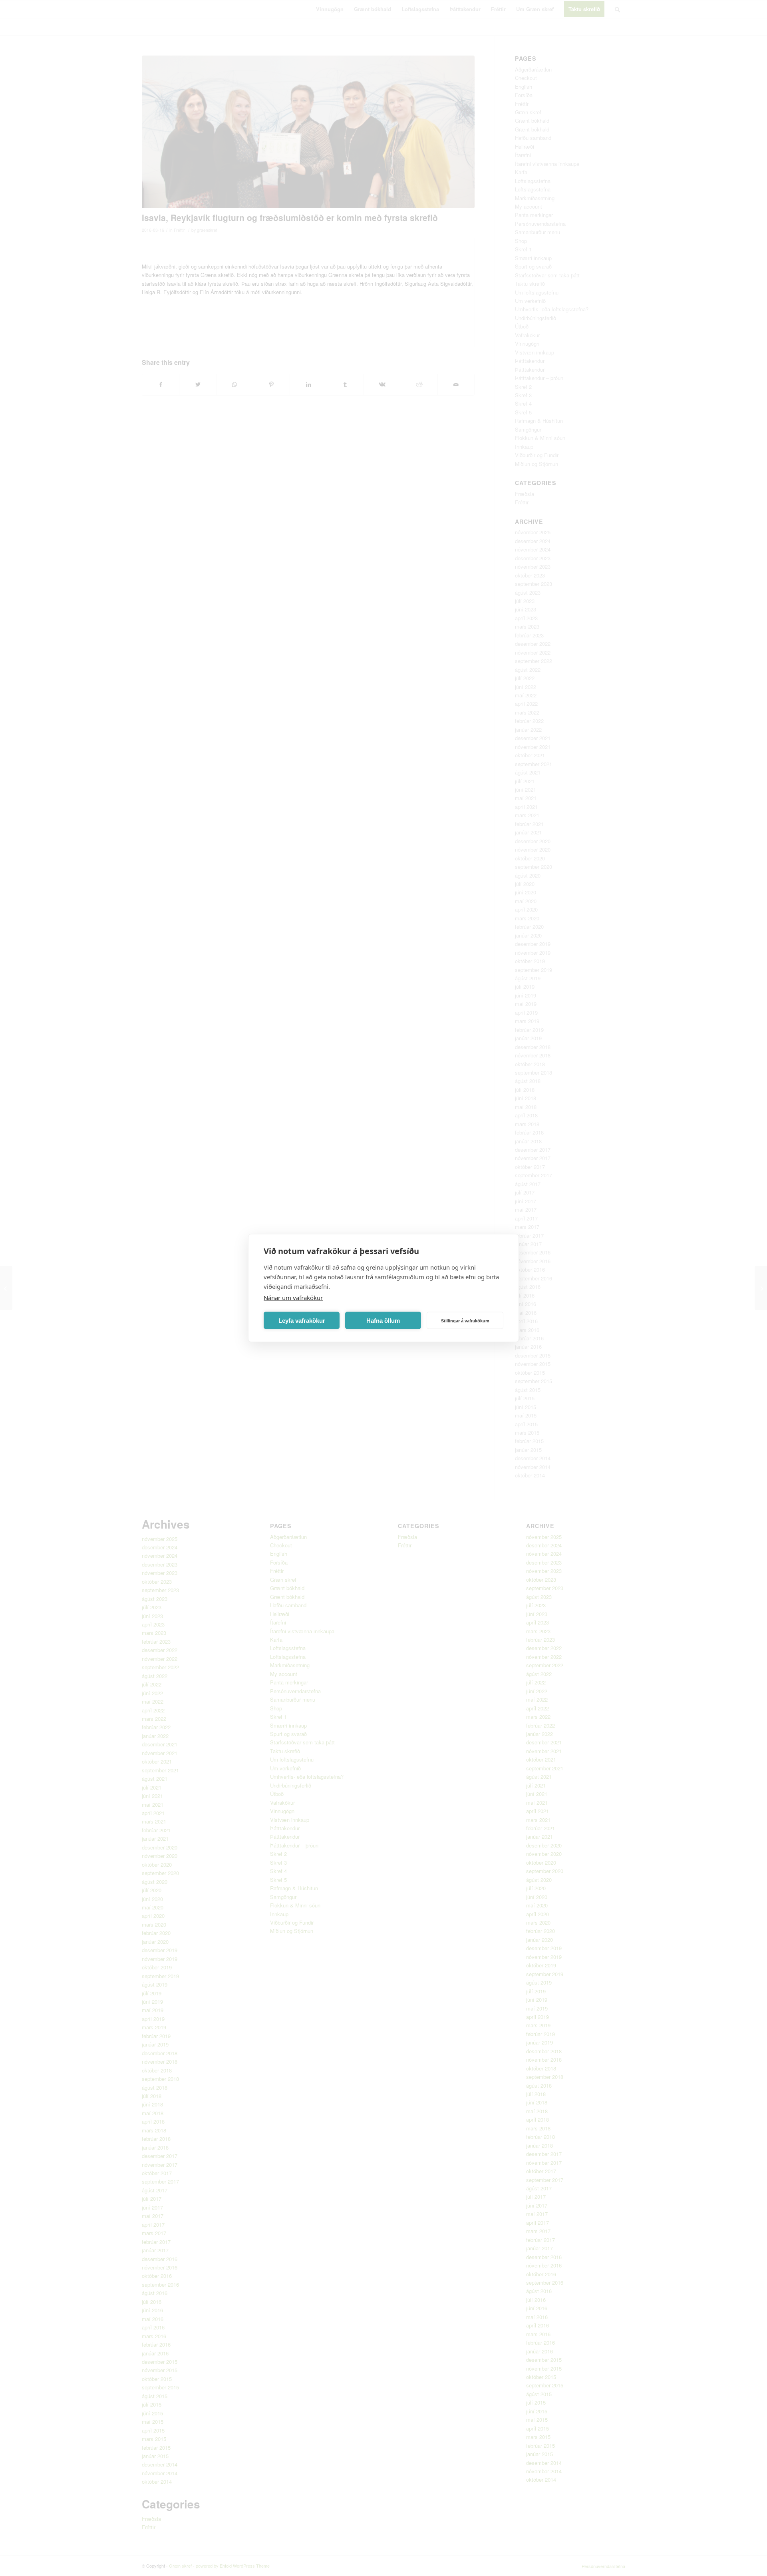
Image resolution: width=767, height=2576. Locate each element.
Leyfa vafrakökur (302, 1320)
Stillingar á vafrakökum (465, 1320)
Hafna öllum (383, 1320)
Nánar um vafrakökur (293, 1298)
